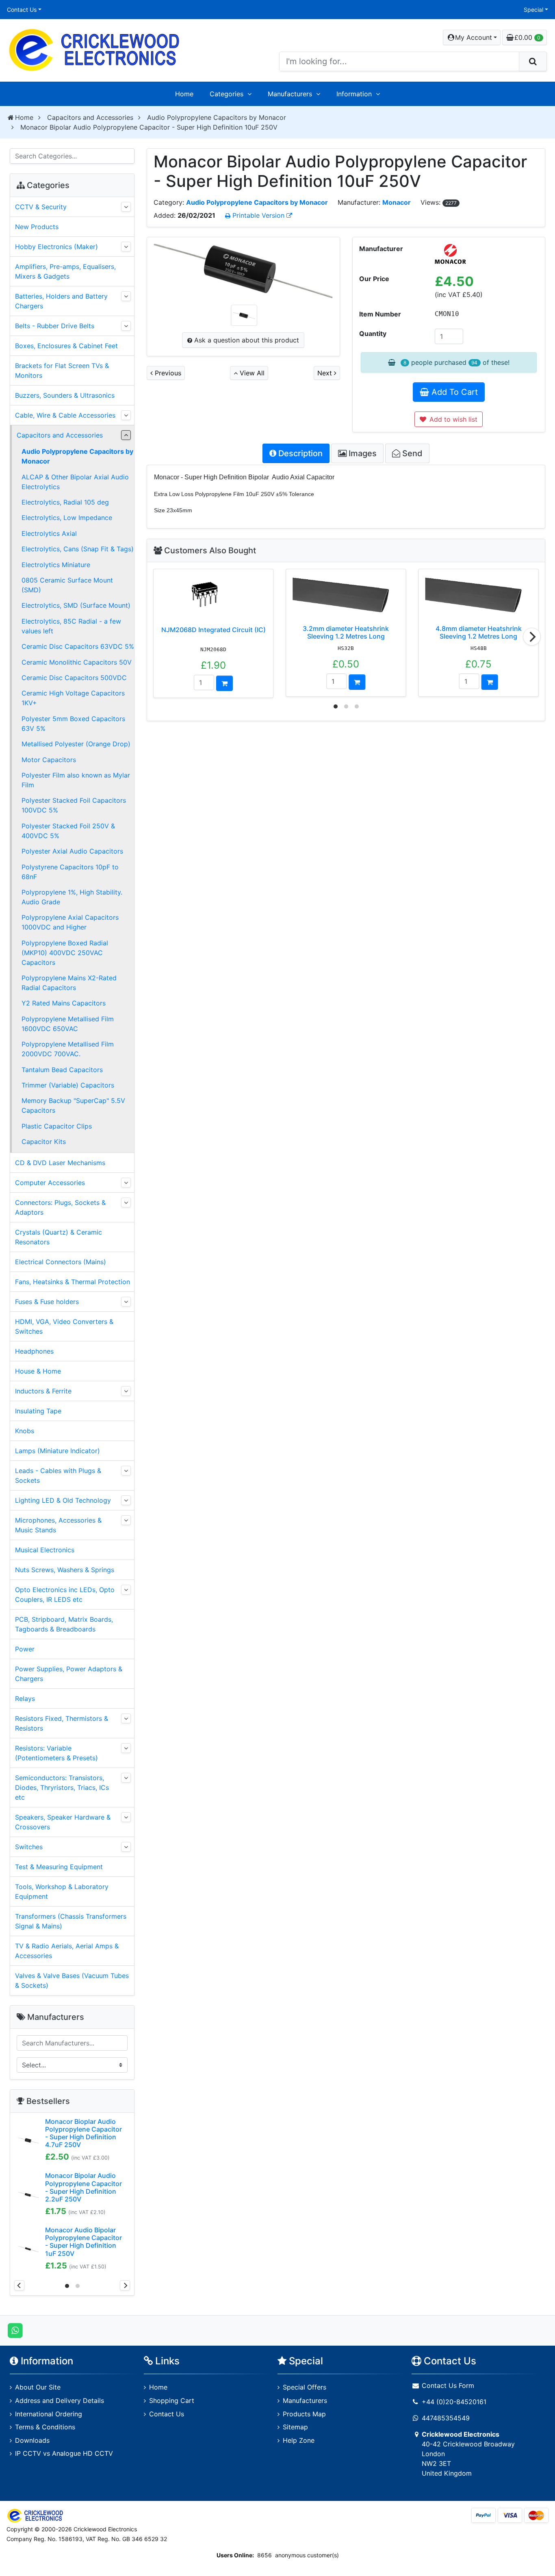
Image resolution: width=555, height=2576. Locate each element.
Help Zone (299, 2440)
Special (533, 10)
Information (354, 94)
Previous (167, 373)
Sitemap (295, 2427)
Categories (227, 94)
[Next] (532, 637)
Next (326, 373)
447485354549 (446, 2418)
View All (251, 373)
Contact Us (22, 10)
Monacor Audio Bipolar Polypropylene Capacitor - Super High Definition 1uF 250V (83, 2242)
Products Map (304, 2414)
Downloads (32, 2440)
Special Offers (305, 2387)
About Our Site (38, 2387)
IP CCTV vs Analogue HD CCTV (64, 2453)
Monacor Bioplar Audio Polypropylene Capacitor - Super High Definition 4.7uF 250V (83, 2133)
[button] (472, 37)
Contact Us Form (447, 2385)
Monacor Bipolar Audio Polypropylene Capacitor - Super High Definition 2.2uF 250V (83, 2187)
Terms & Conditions (45, 2427)
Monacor (397, 202)
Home (184, 94)
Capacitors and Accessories (90, 117)
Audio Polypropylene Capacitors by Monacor (217, 117)
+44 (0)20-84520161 (454, 2402)
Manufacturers (290, 94)
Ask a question (246, 340)
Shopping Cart (172, 2401)
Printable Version (258, 215)
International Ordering (49, 2414)
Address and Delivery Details (60, 2401)
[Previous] (19, 2285)
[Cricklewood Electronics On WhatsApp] (15, 2330)
